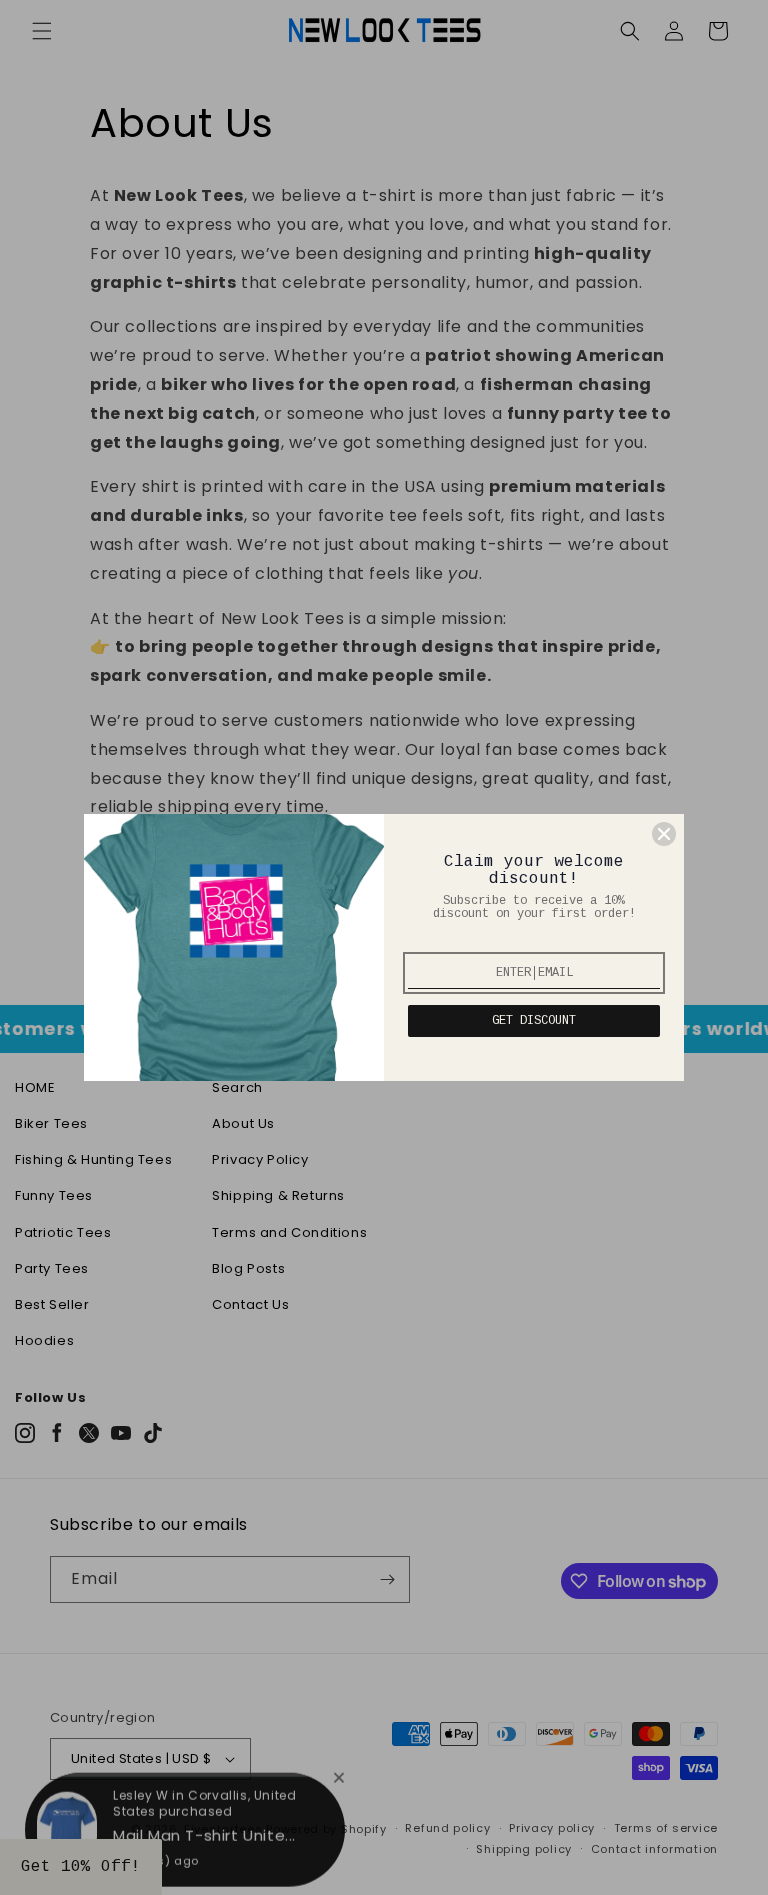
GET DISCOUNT (534, 1021)
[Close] (664, 834)
